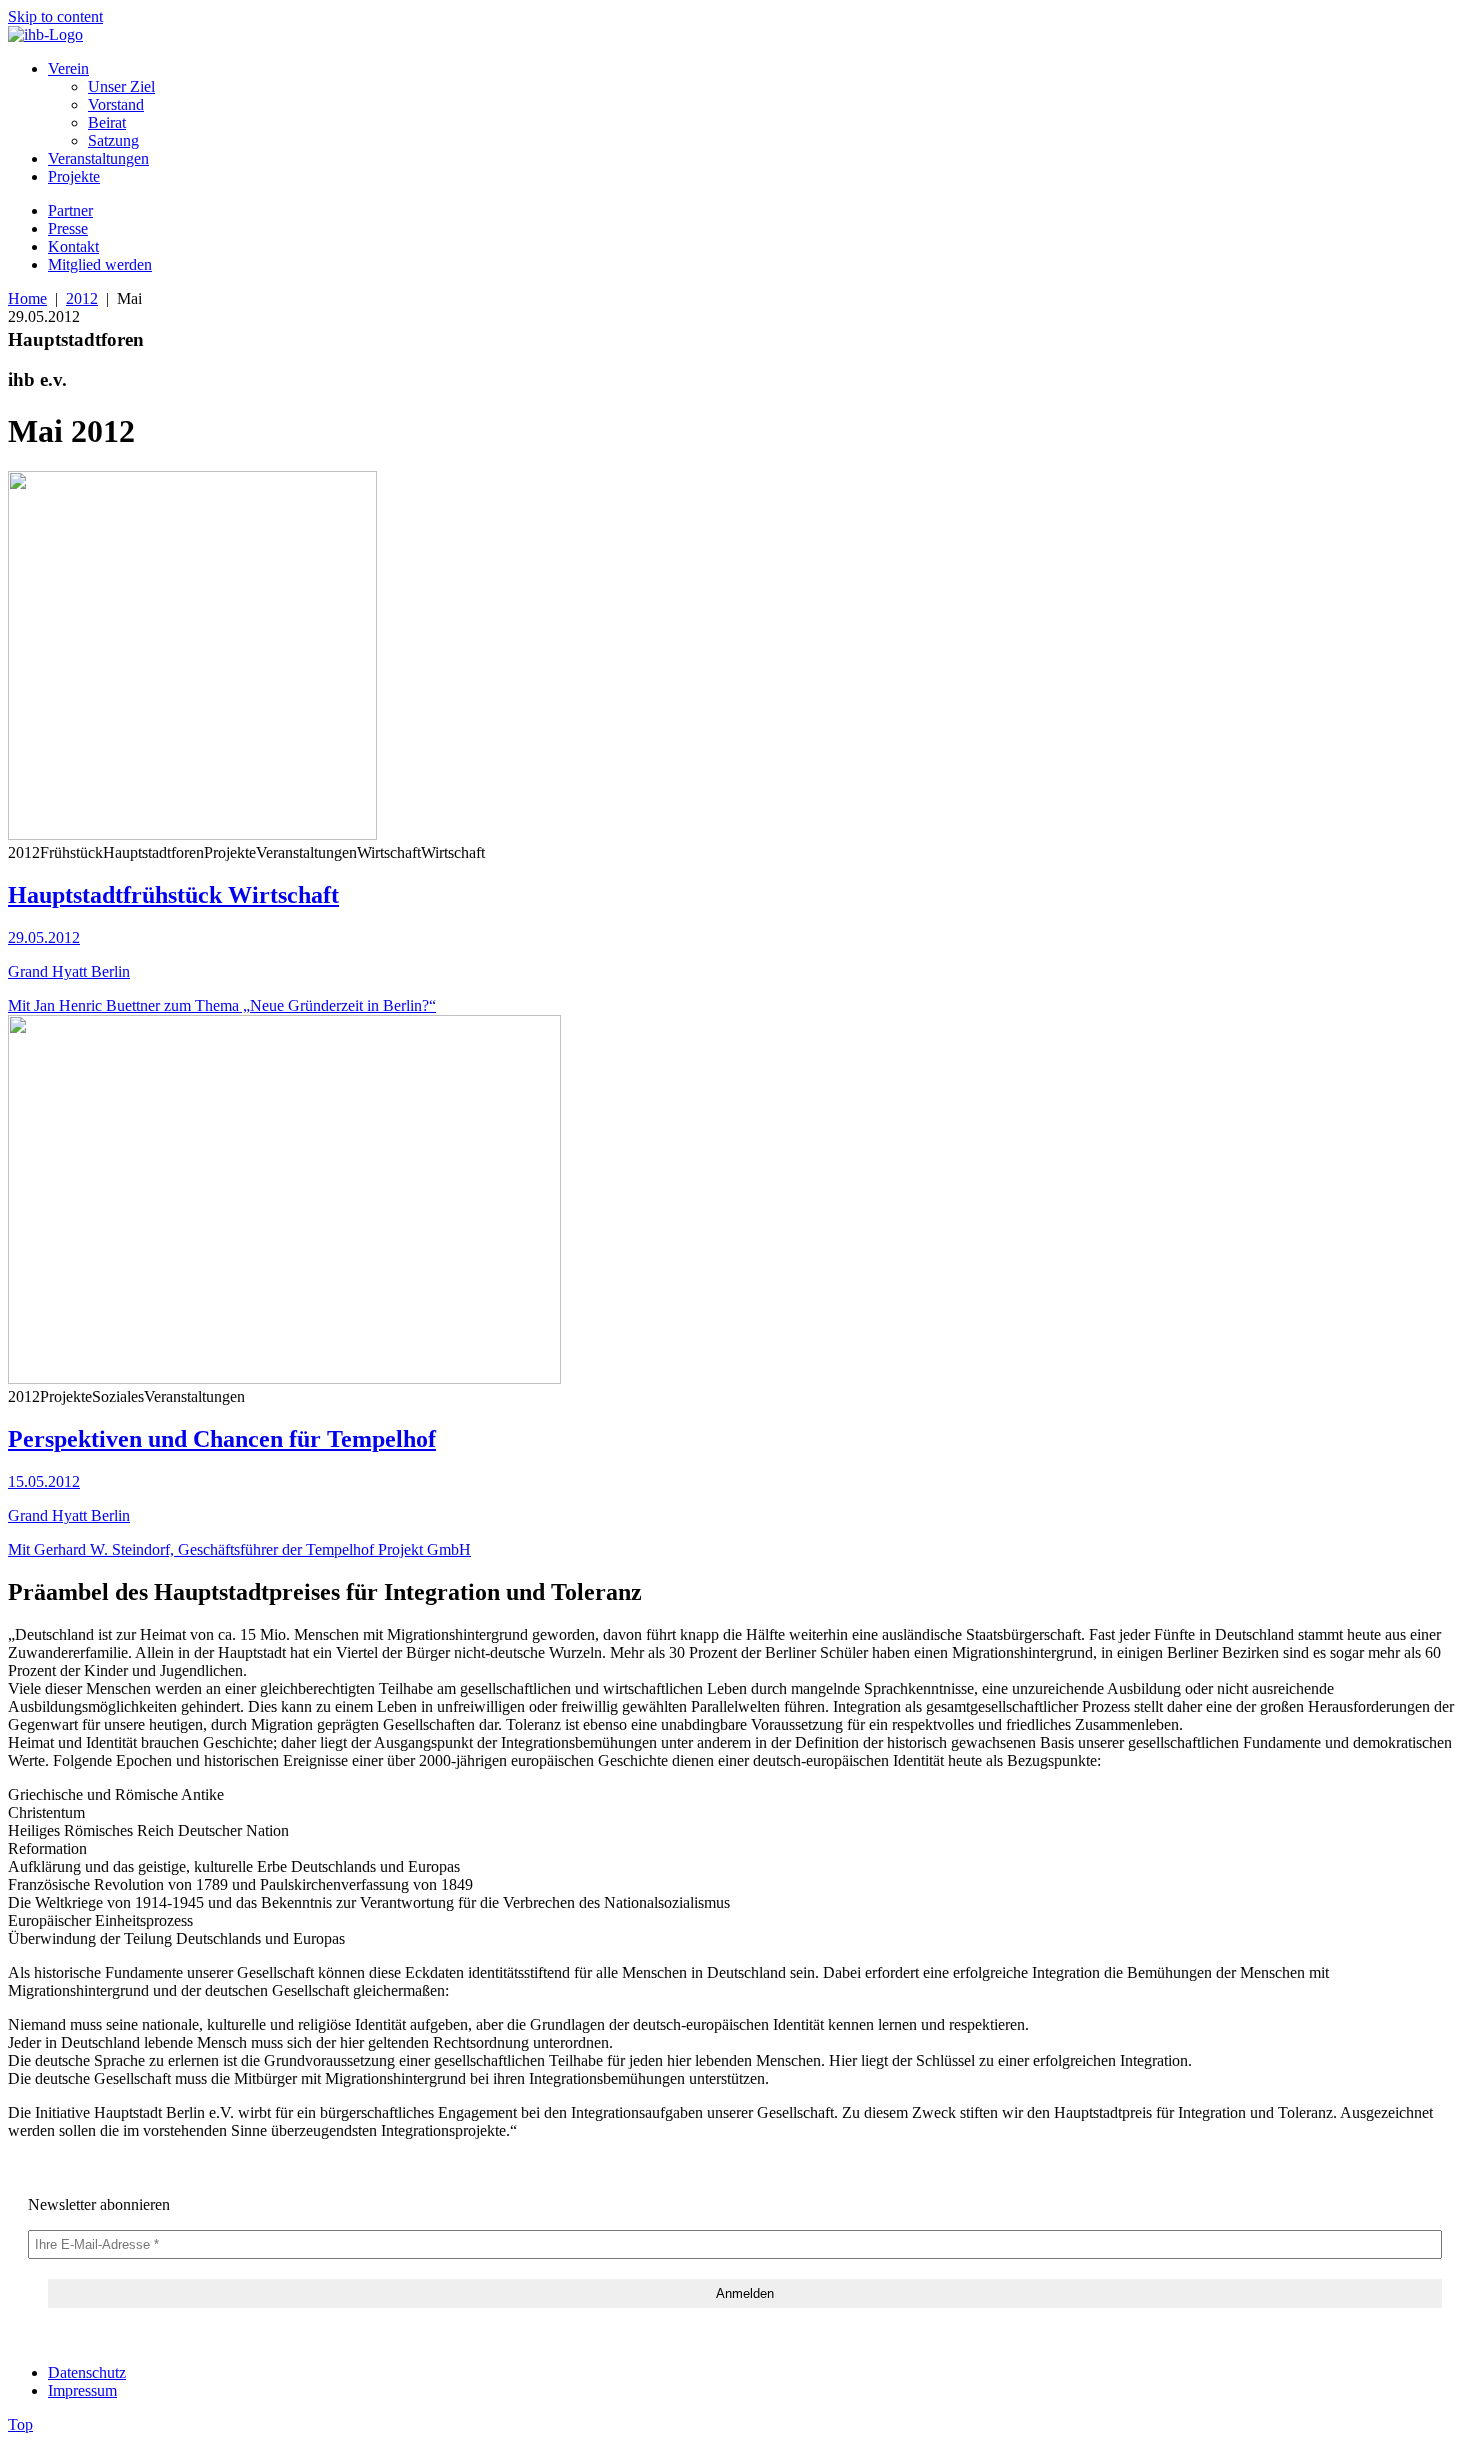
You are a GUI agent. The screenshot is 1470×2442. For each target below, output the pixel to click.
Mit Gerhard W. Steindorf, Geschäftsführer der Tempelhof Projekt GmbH (239, 1549)
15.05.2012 (44, 1481)
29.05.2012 (44, 937)
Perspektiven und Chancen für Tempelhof (222, 1439)
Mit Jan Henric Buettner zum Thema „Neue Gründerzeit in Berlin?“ (222, 1005)
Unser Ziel (121, 86)
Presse (68, 228)
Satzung (113, 140)
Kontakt (73, 246)
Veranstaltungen (98, 158)
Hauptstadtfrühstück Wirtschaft (173, 895)
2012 (82, 298)
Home (27, 298)
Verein (68, 68)
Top (20, 2424)
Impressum (82, 2390)
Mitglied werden (100, 264)
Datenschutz (87, 2372)
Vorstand (116, 104)
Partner (70, 210)
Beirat (107, 122)
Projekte (74, 176)
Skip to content (55, 16)
